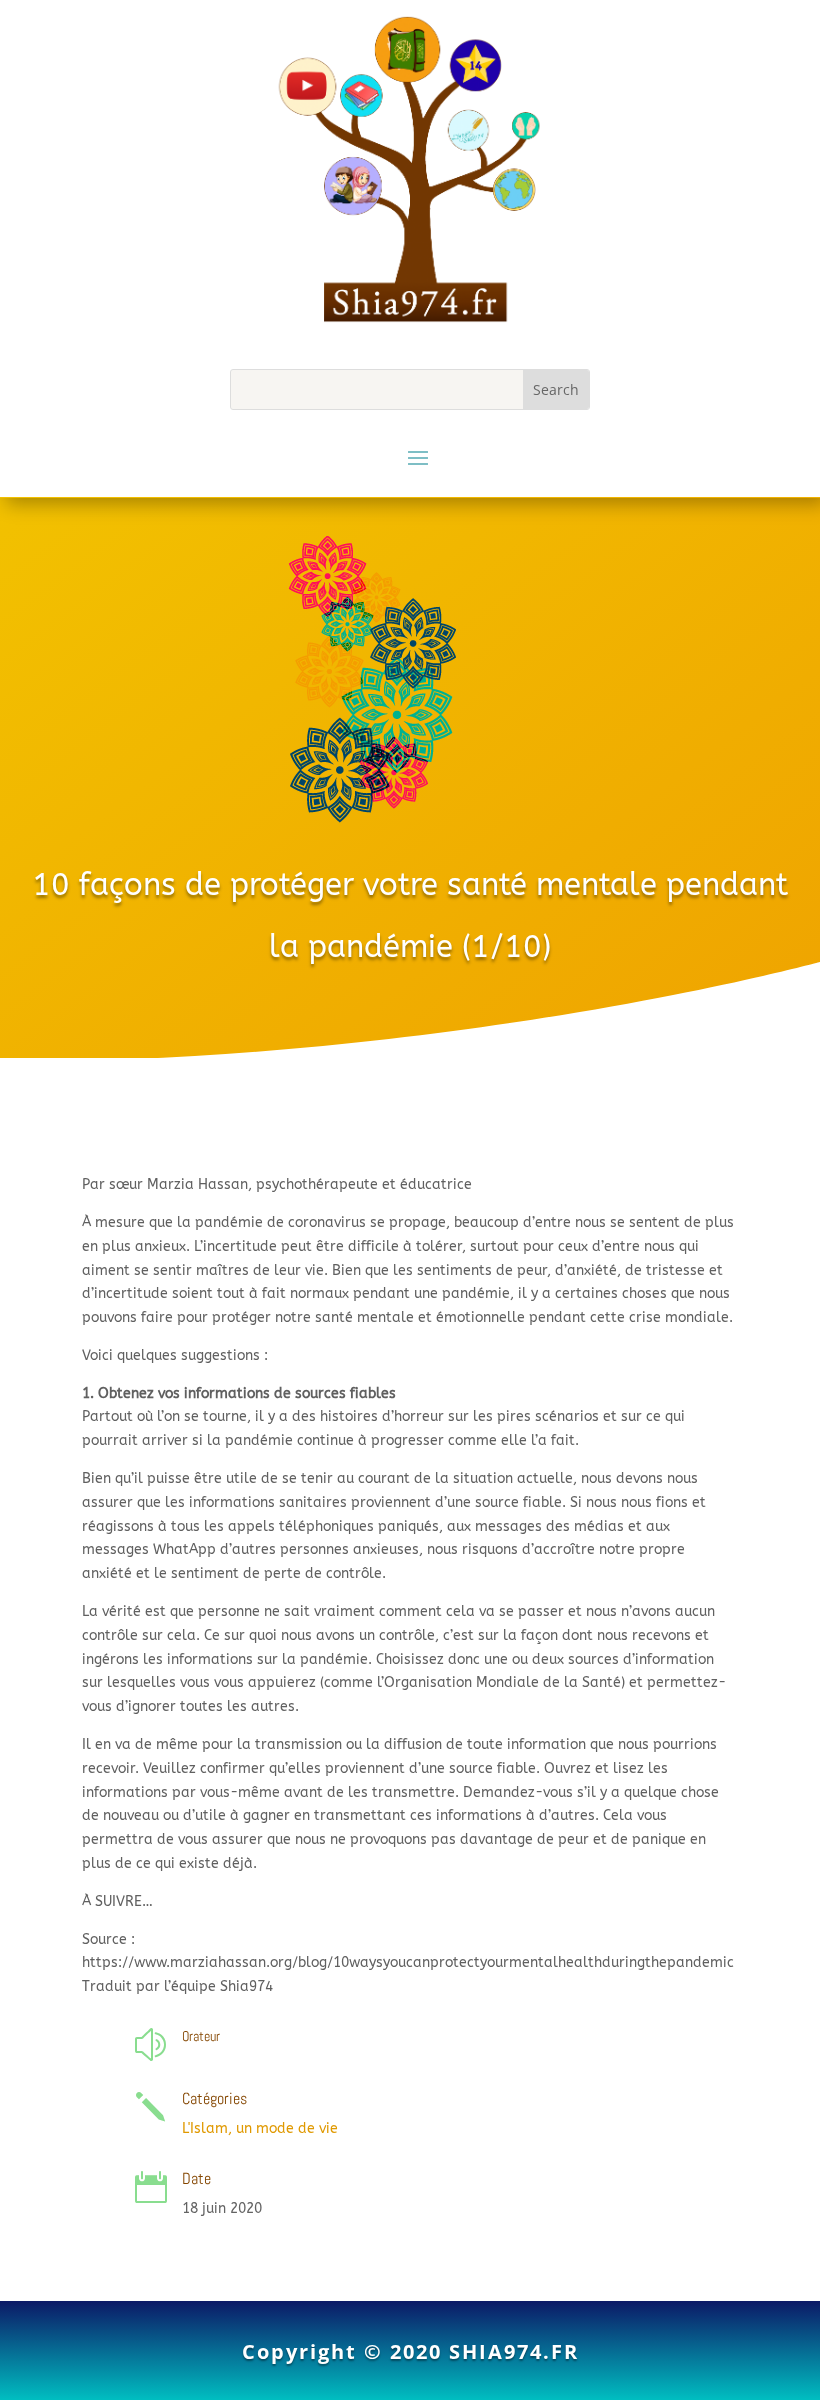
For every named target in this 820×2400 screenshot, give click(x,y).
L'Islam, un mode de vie (260, 2128)
